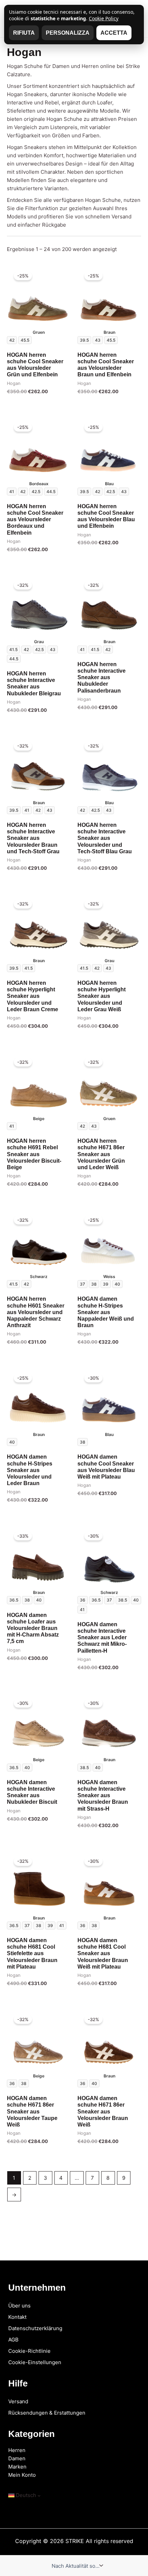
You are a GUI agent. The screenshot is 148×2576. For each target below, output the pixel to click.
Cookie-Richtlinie (29, 2351)
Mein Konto (22, 2475)
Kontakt (17, 2317)
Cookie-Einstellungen (35, 2362)
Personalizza (68, 33)
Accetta (114, 33)
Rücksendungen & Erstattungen (47, 2413)
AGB (13, 2340)
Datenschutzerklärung (35, 2328)
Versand (18, 2401)
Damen (17, 2458)
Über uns (19, 2306)
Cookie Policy (104, 18)
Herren (17, 2450)
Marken (17, 2467)
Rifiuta (24, 33)
